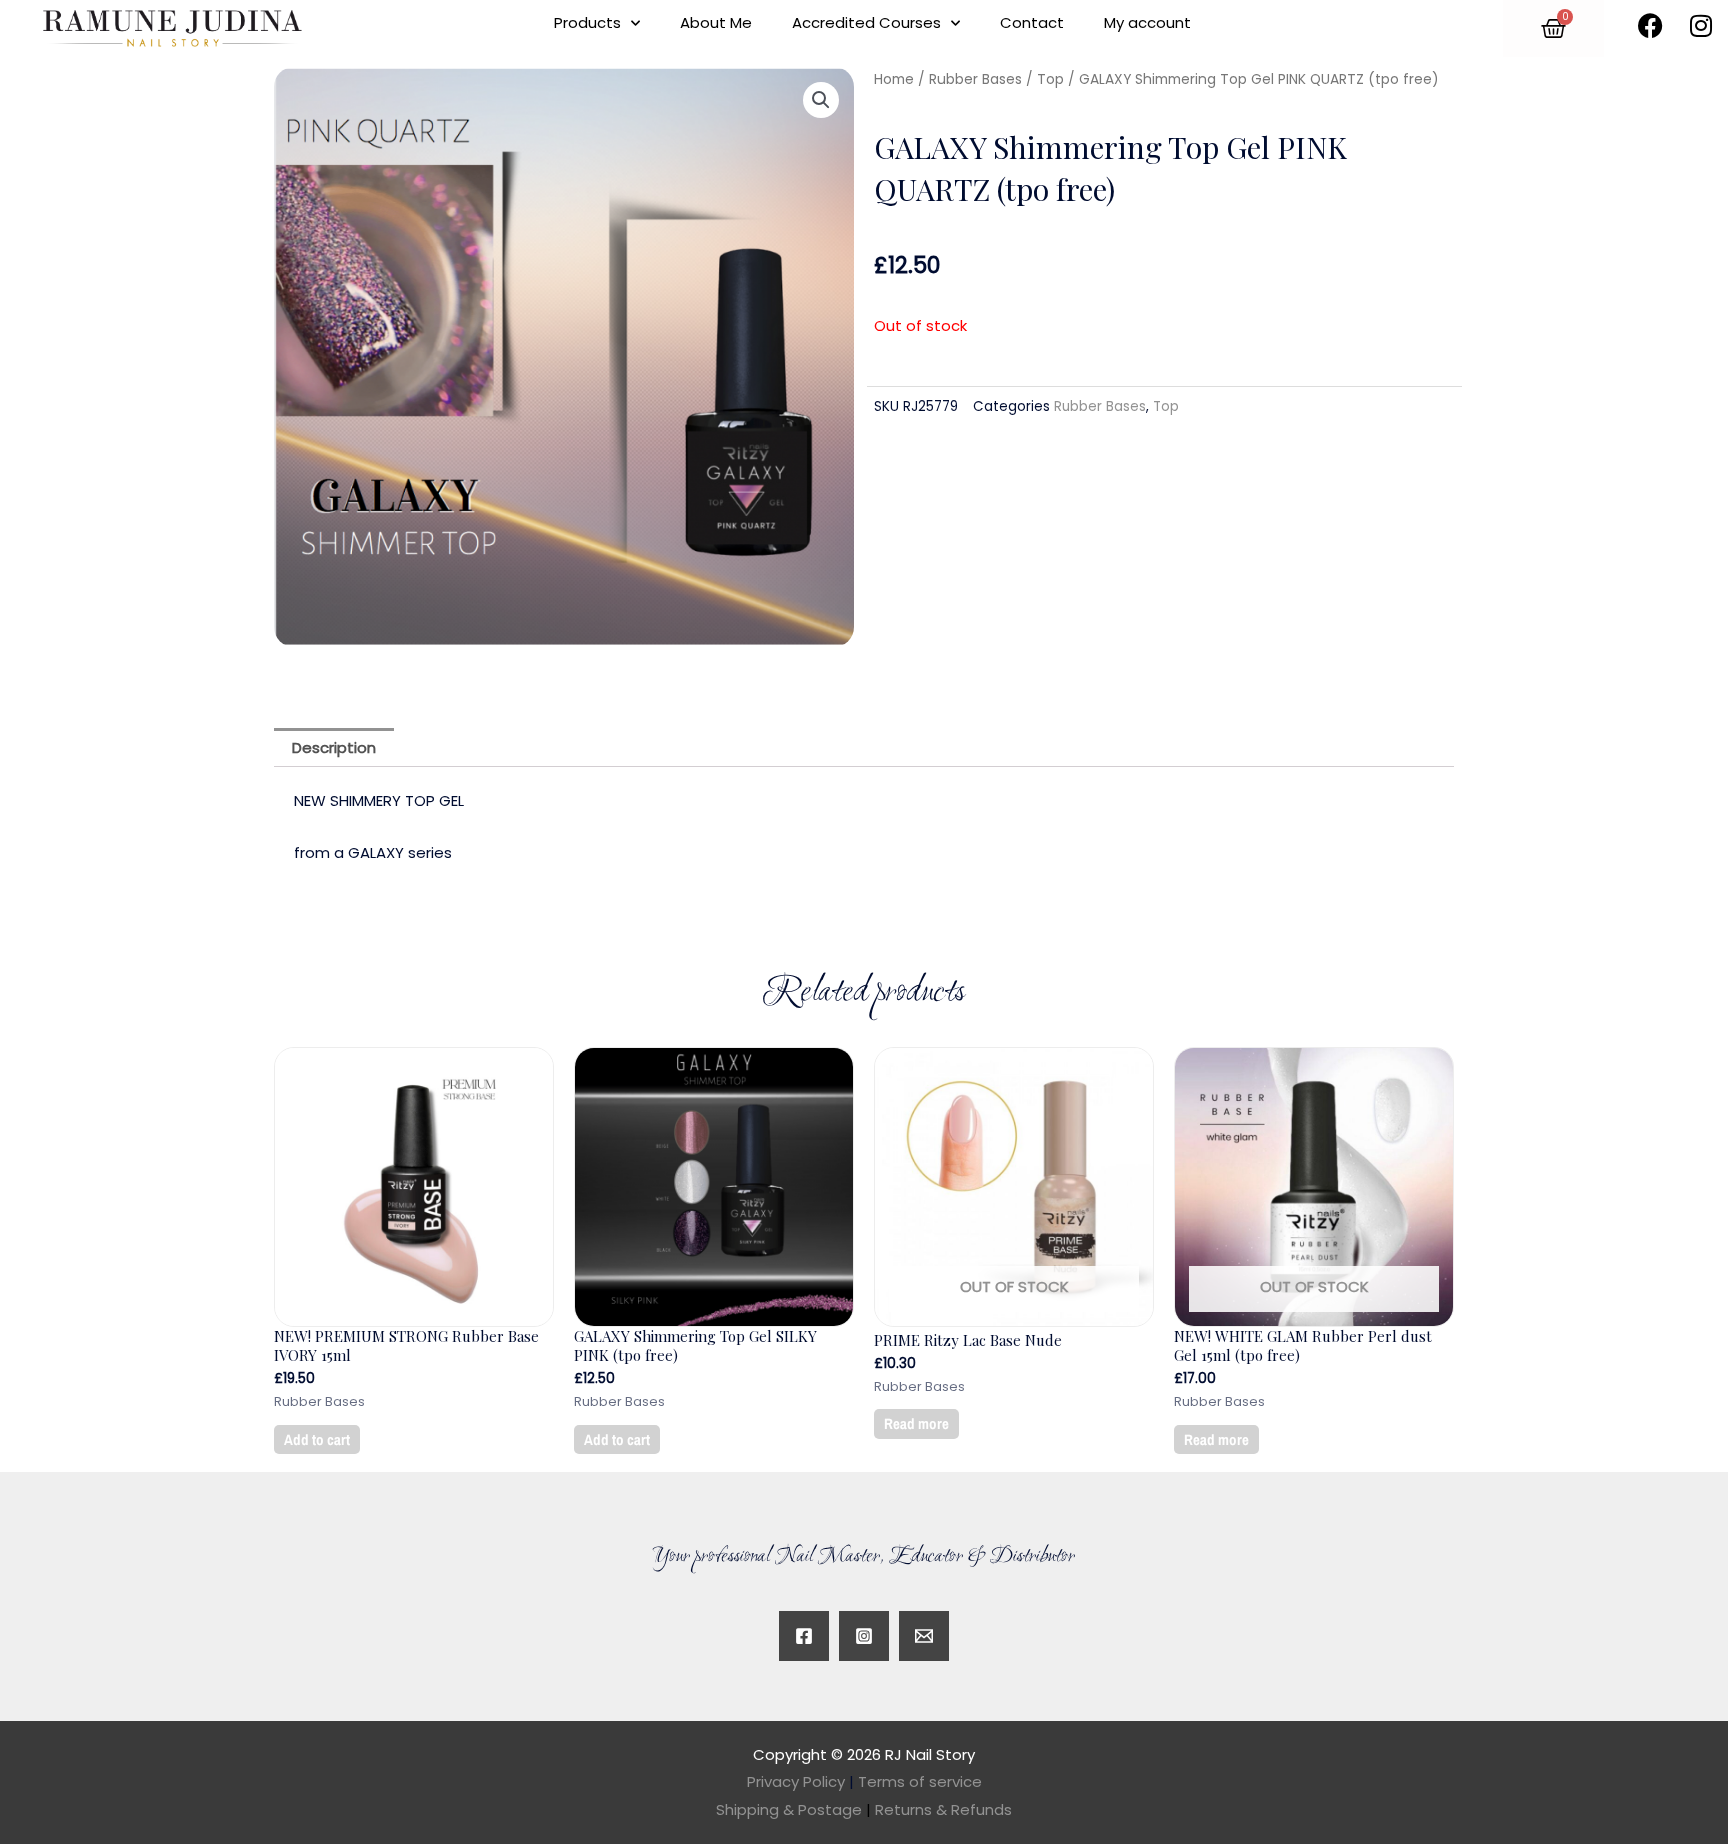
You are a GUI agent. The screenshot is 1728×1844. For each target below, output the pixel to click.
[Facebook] (804, 1636)
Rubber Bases (975, 79)
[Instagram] (864, 1636)
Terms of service (920, 1781)
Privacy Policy (796, 1781)
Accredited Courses (866, 22)
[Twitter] (924, 1636)
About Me (716, 22)
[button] (821, 100)
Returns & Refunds (943, 1809)
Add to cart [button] (317, 1439)
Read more (916, 1423)
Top (1050, 79)
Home (894, 79)
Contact (1032, 22)
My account (1147, 22)
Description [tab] (334, 747)
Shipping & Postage (793, 1809)
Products (587, 22)
